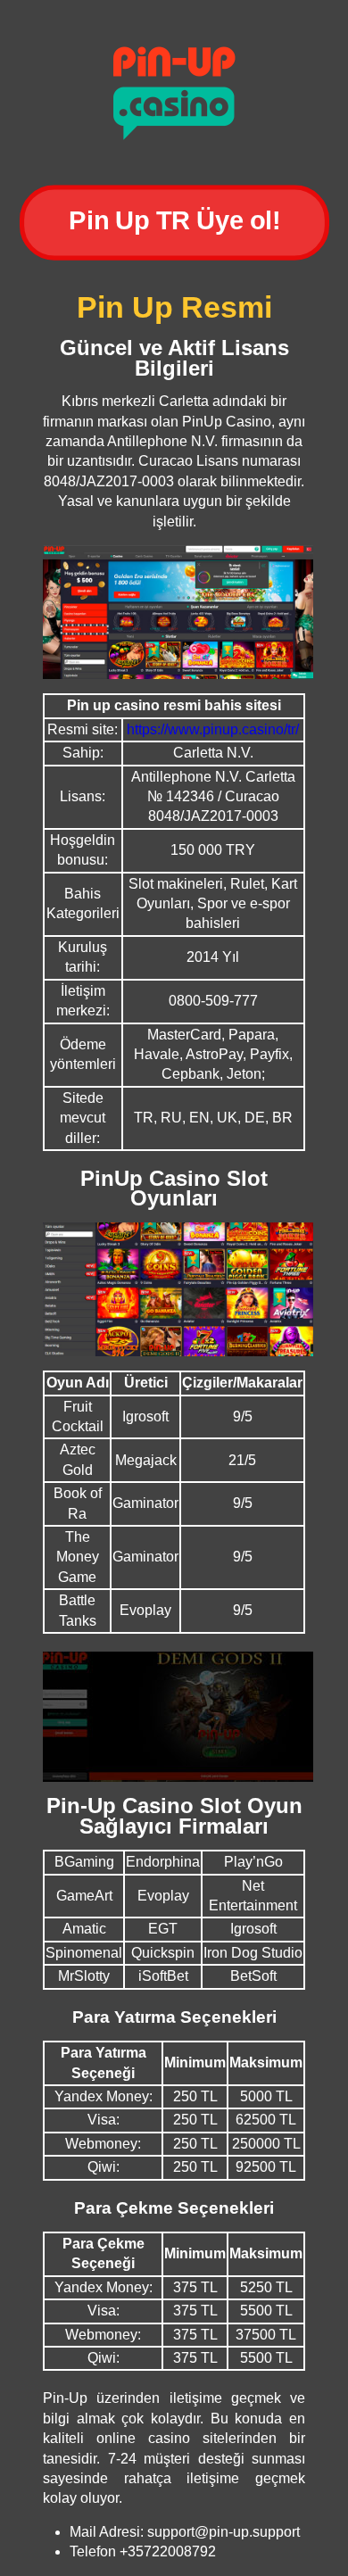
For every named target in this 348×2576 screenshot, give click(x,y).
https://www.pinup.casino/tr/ (213, 729)
